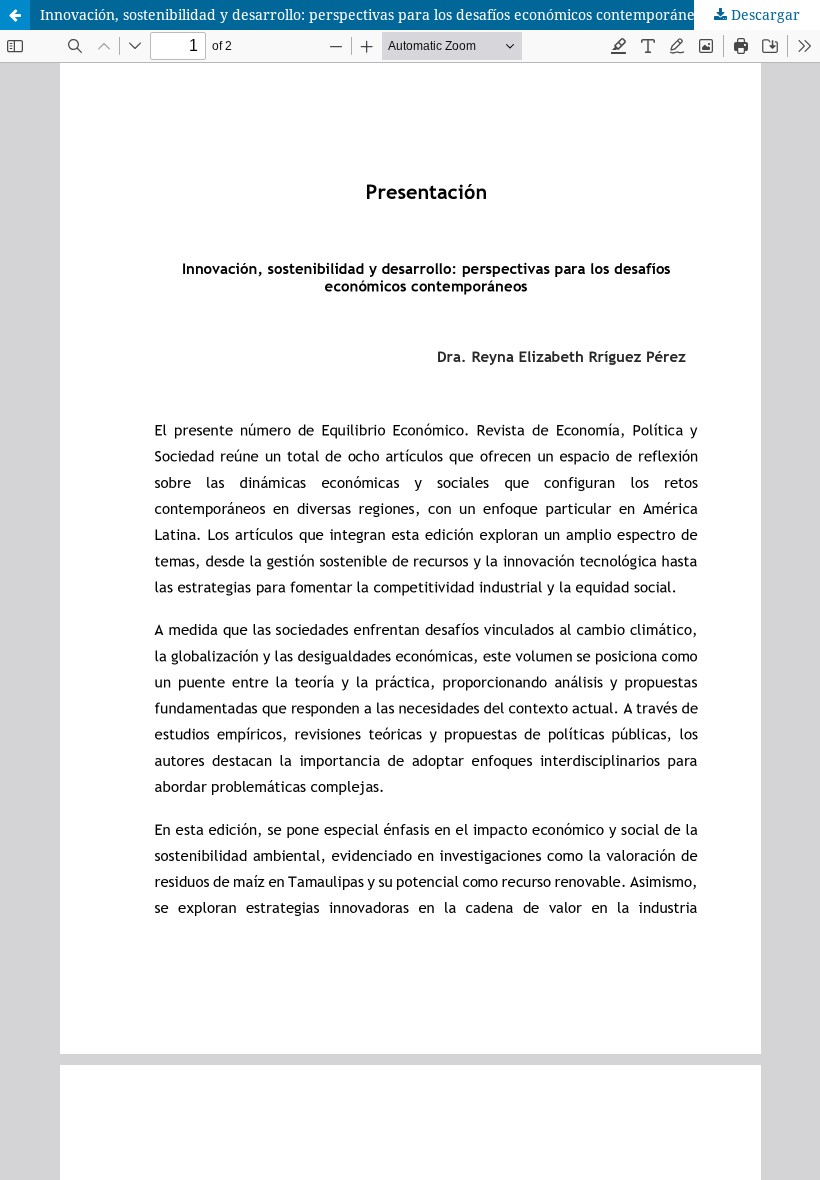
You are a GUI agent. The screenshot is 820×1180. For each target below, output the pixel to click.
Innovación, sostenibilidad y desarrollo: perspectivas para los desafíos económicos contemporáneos (374, 14)
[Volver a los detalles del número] (15, 15)
